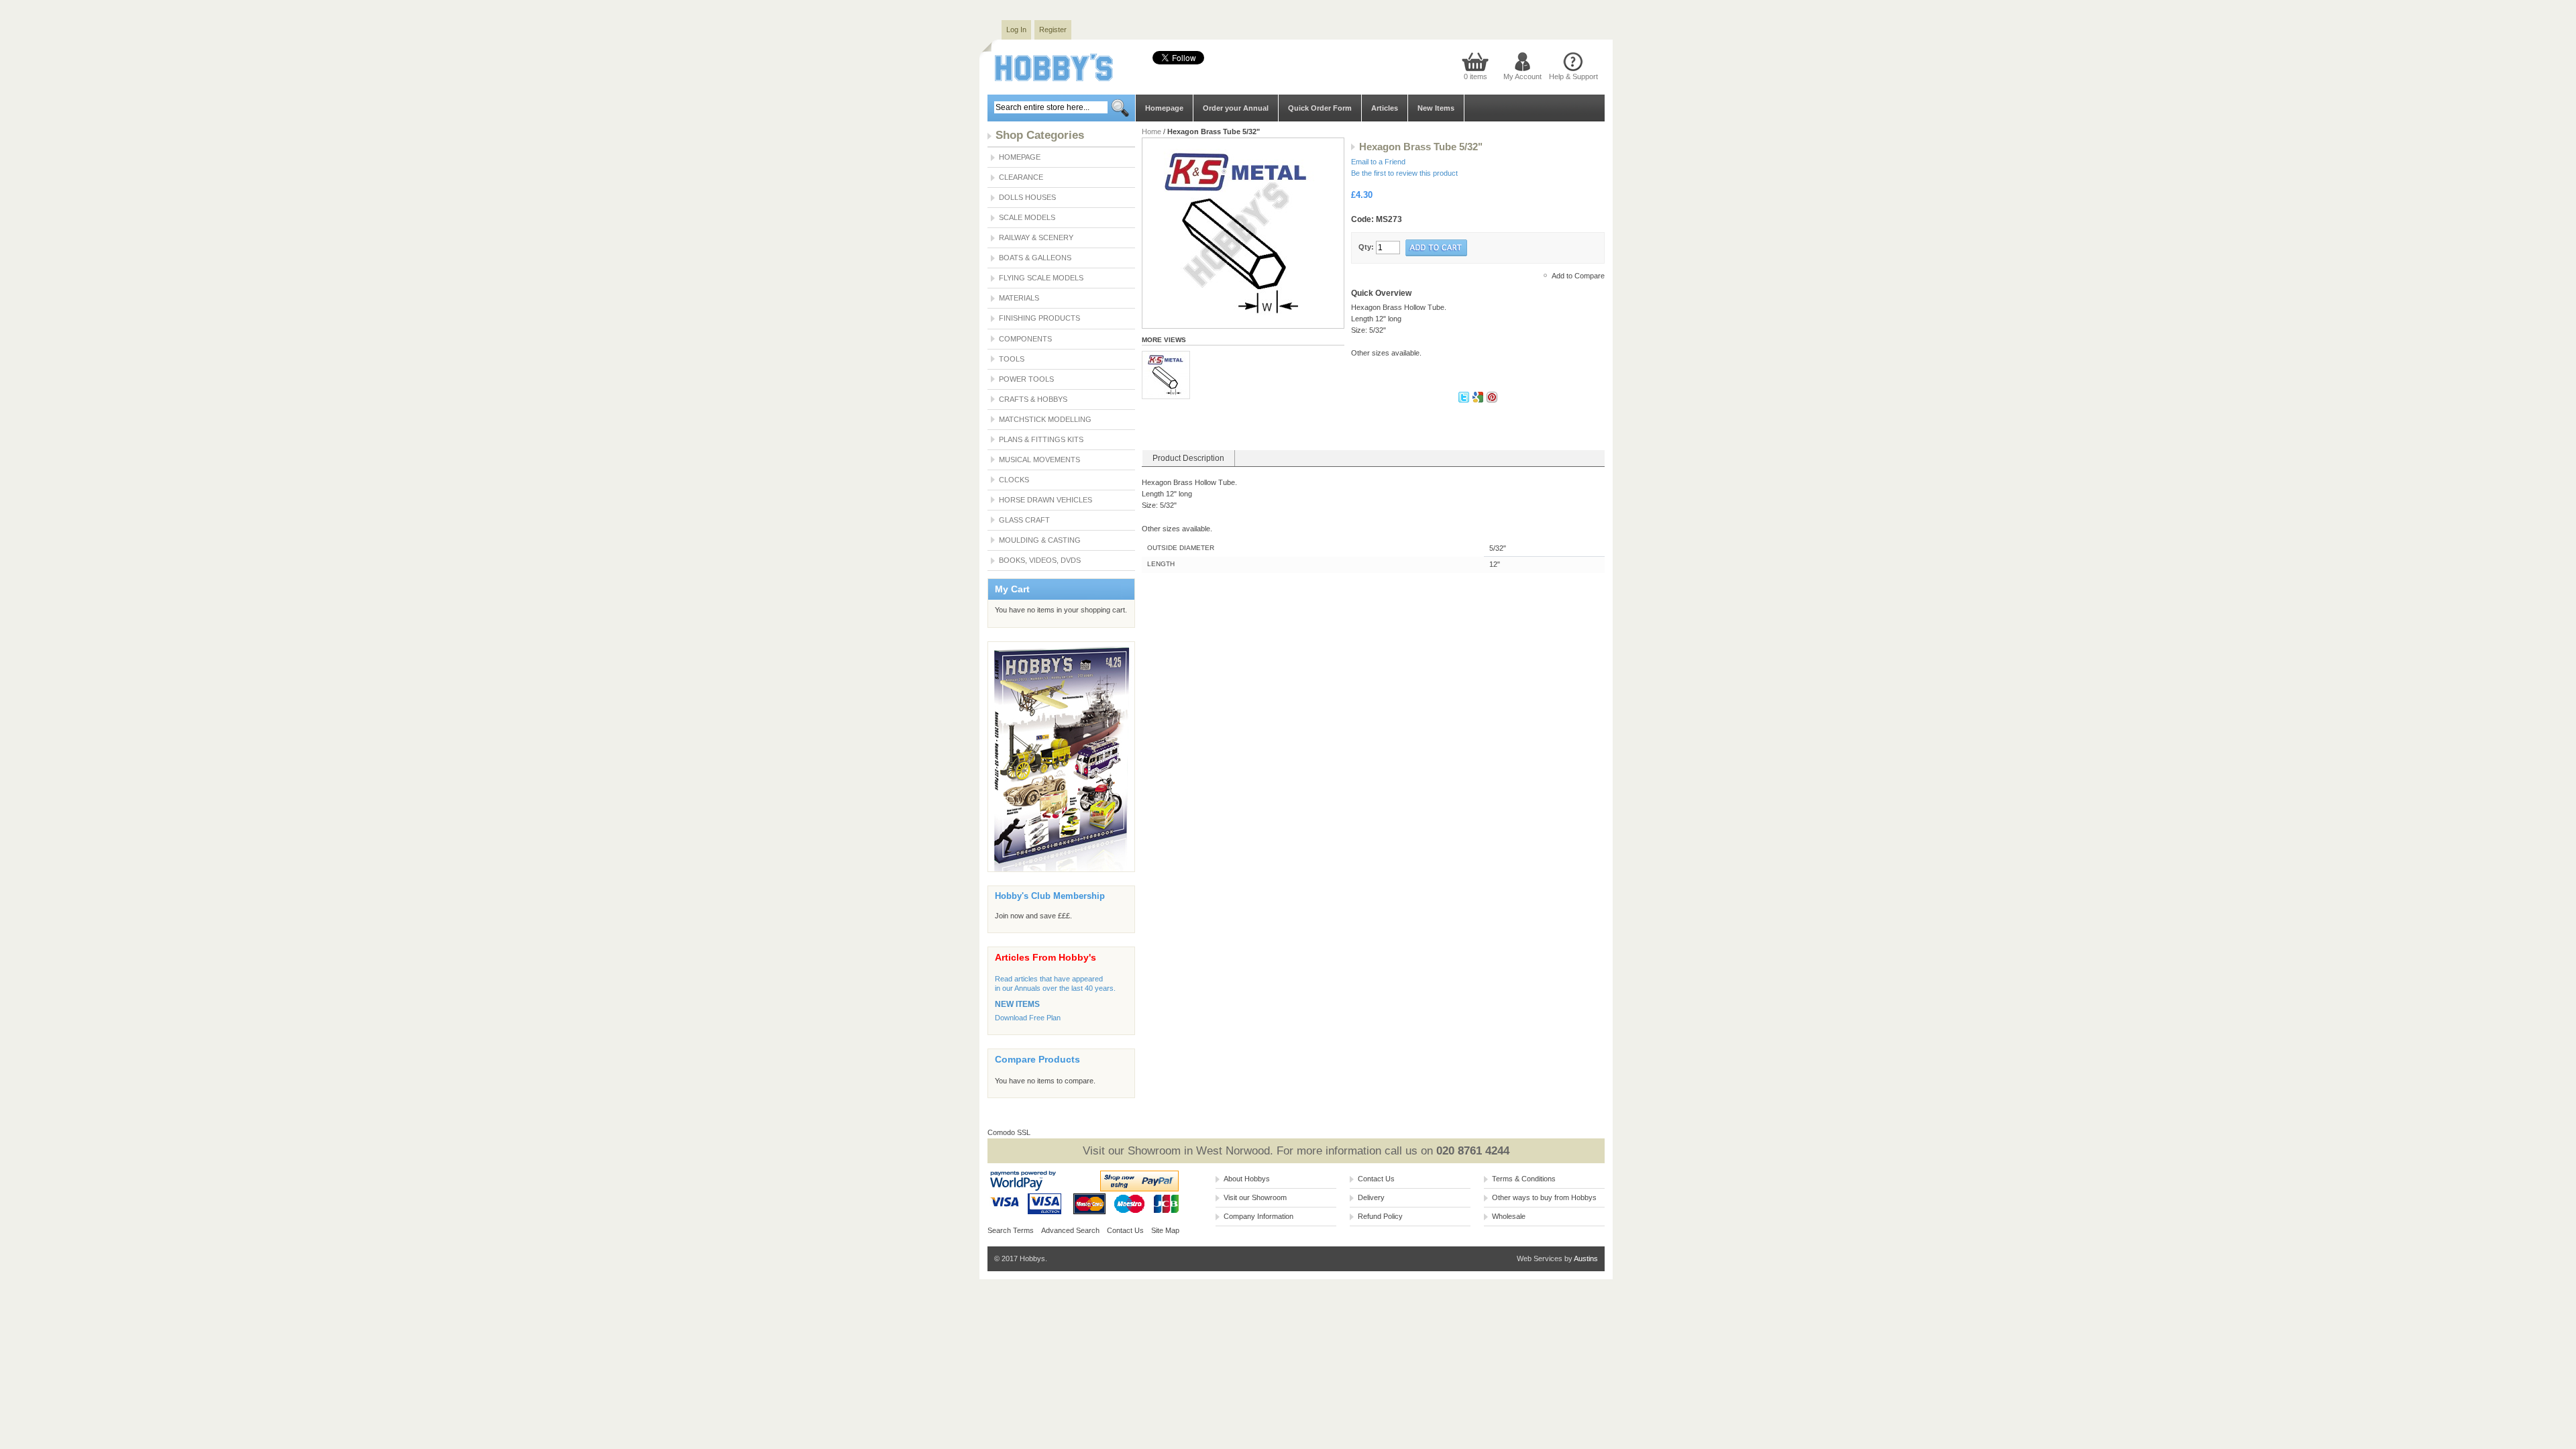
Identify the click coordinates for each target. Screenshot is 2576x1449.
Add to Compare (1578, 276)
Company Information (1258, 1216)
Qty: (1366, 247)
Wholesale (1509, 1216)
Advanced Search (1070, 1230)
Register (1053, 30)
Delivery (1371, 1197)
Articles (1385, 108)
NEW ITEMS (1017, 1004)
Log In (1016, 30)
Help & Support (1573, 76)
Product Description (1188, 458)
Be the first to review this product (1404, 173)
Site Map (1165, 1230)
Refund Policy (1380, 1216)
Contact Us (1125, 1230)
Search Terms (1011, 1230)
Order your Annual (1236, 108)
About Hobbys (1247, 1179)
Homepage (1164, 108)
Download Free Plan (1028, 1018)
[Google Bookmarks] (1479, 400)
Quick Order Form (1320, 108)
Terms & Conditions (1524, 1179)
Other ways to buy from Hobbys (1544, 1197)
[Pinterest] (1492, 400)
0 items (1475, 76)
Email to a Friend (1378, 162)
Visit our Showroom (1255, 1197)
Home (1151, 131)
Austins (1586, 1258)
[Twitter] (1465, 400)
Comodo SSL (1009, 1132)
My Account (1522, 76)
